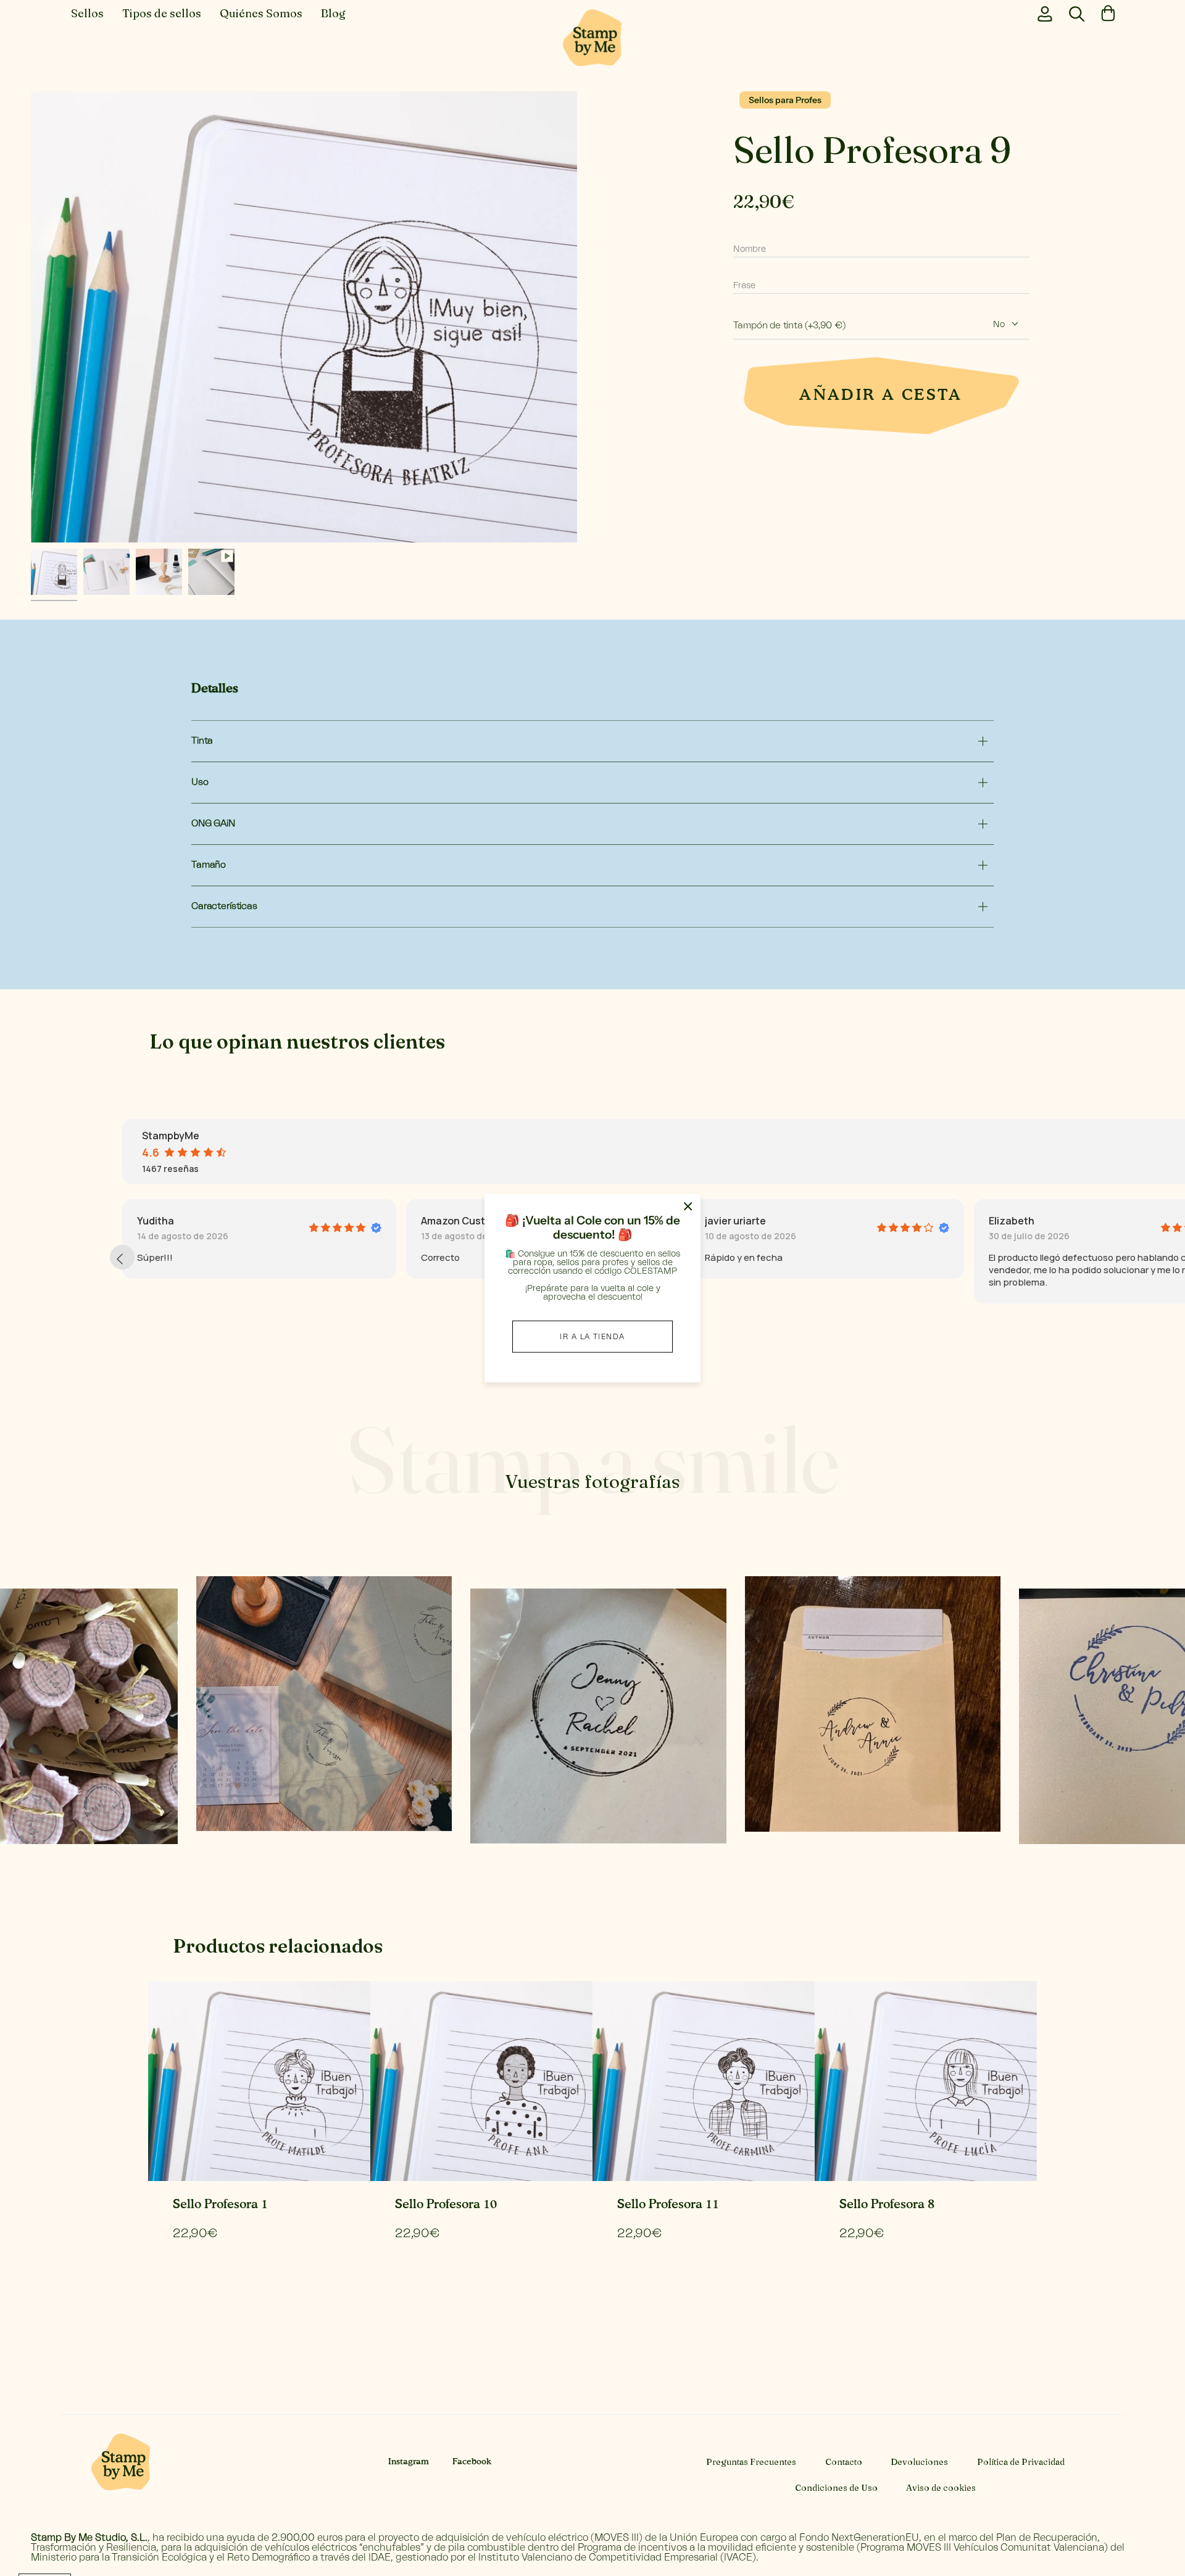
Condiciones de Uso (836, 2488)
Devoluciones (919, 2462)
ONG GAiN (213, 824)
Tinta (202, 741)
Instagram (409, 2462)
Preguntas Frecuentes (751, 2462)
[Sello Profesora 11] (704, 2081)
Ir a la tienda (592, 1336)
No (999, 325)
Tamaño (209, 865)
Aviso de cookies (941, 2488)
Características (224, 906)
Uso (200, 782)
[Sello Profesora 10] (481, 2081)
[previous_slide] (122, 1257)
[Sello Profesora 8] (926, 2081)
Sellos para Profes (785, 100)
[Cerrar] (688, 1207)
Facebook (472, 2462)
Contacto (844, 2462)
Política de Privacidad (1021, 2462)
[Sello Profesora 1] (259, 2081)
